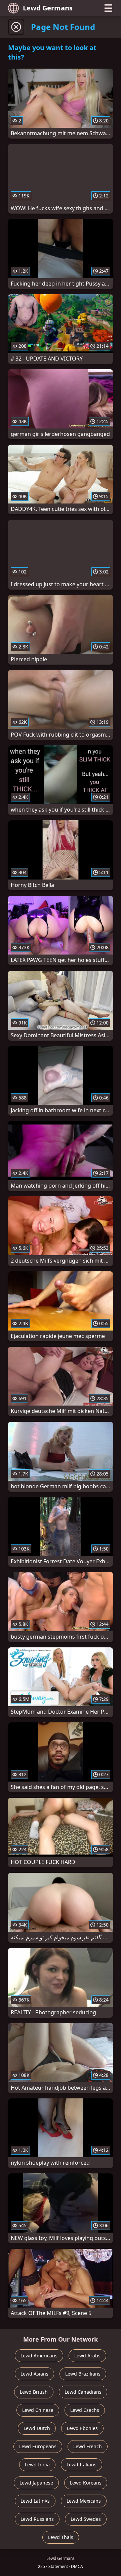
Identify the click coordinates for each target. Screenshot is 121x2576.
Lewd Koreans (86, 2483)
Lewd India (37, 2465)
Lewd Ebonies (82, 2428)
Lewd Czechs (85, 2410)
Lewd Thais (61, 2537)
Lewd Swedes (86, 2519)
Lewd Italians (82, 2465)
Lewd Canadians (83, 2392)
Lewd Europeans (38, 2446)
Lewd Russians (37, 2519)
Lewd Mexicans (84, 2501)
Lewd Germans (48, 8)
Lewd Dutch (37, 2428)
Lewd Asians (34, 2374)
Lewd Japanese (36, 2483)
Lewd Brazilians (83, 2374)
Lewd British (34, 2392)
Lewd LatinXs (35, 2501)
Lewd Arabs (87, 2356)
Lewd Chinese (38, 2410)
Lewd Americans (39, 2356)
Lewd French (88, 2446)
